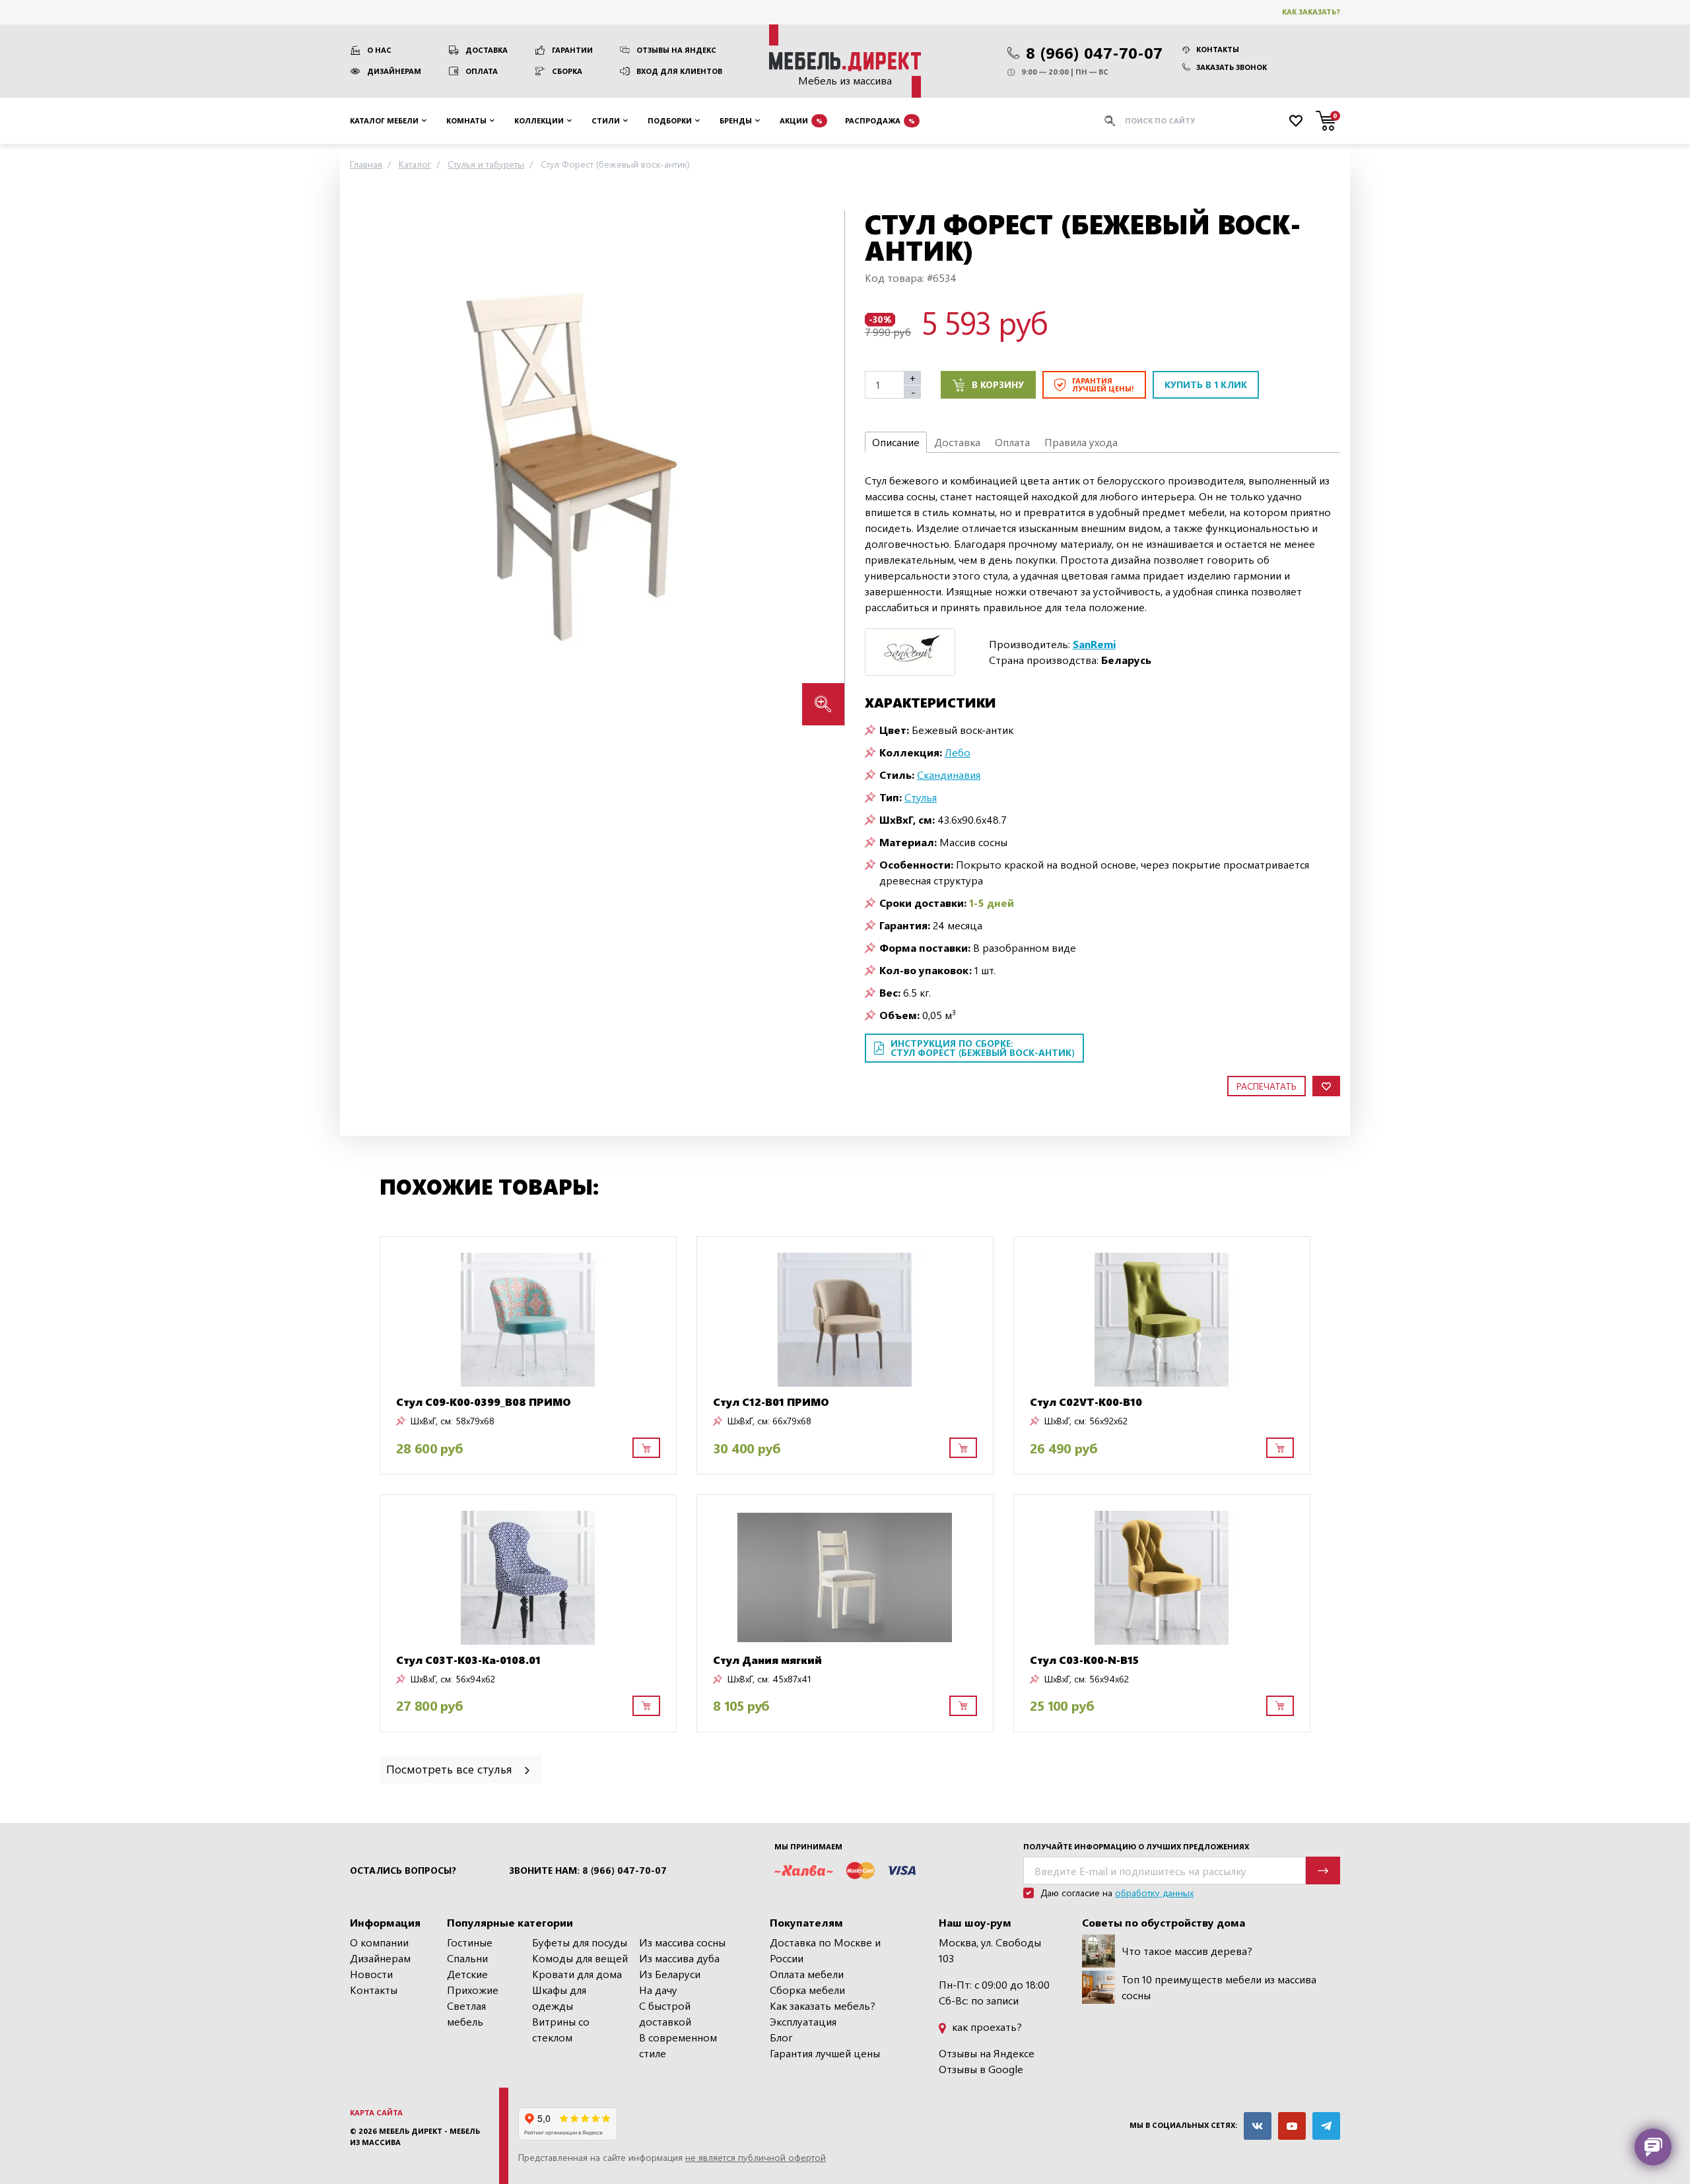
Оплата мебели (807, 1974)
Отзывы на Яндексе (987, 2053)
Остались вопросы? (403, 1870)
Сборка (567, 71)
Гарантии (572, 50)
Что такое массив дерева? (1187, 1951)
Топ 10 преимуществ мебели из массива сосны (1219, 1987)
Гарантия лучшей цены (825, 2053)
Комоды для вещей (580, 1958)
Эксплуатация (803, 2021)
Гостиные (470, 1942)
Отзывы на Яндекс (676, 50)
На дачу (658, 1990)
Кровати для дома (577, 1974)
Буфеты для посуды (580, 1942)
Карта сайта (376, 2112)
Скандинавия (949, 775)
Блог (781, 2037)
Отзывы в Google (981, 2069)
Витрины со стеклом (561, 2029)
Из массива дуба (679, 1958)
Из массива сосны (682, 1942)
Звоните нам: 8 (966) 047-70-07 (588, 1870)
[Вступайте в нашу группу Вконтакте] (1258, 2126)
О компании (379, 1942)
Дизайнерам (394, 71)
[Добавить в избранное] (1326, 1086)
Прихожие (473, 1990)
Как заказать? (1311, 12)
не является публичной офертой (756, 2157)
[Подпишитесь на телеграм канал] (1326, 2126)
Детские (467, 1974)
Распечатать (1267, 1086)
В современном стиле (678, 2045)
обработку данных (1154, 1893)
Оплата (482, 71)
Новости (371, 1974)
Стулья (921, 797)
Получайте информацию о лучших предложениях (1136, 1846)
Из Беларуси (670, 1974)
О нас (379, 50)
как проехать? (986, 2027)
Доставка (487, 50)
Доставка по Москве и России (825, 1950)
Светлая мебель (466, 2013)
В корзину (998, 384)
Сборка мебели (807, 1990)
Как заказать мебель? (823, 2005)
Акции (801, 120)
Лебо (958, 752)
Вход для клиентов (679, 71)
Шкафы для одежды (559, 1998)
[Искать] (1110, 121)
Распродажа (880, 120)
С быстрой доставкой (665, 2013)
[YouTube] (1292, 2126)
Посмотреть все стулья (451, 1769)
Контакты (1218, 49)
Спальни (467, 1958)
